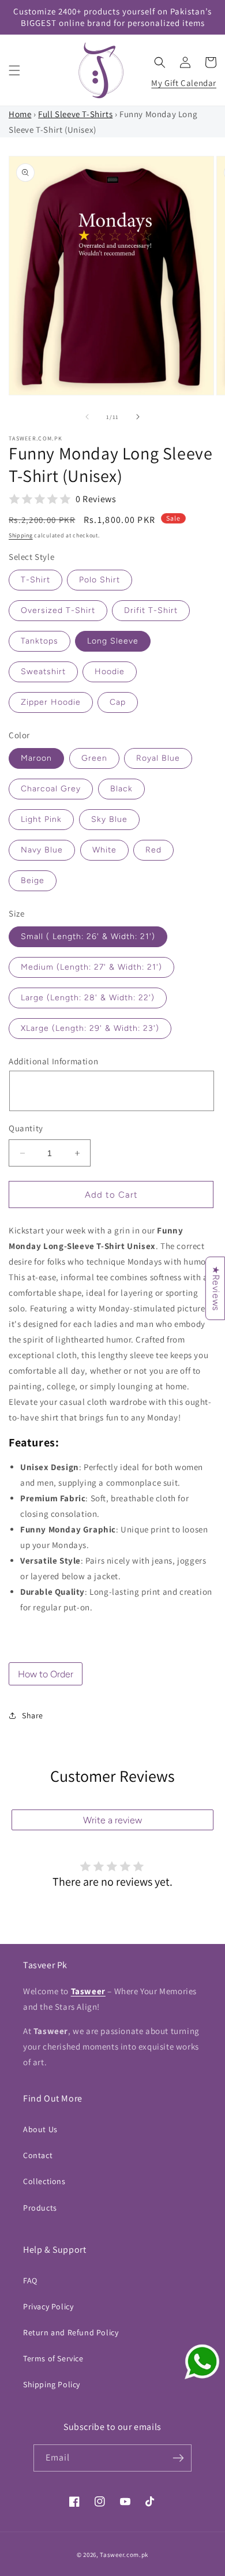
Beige (33, 881)
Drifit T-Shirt (151, 610)
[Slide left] (87, 417)
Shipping (21, 535)
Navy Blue (42, 850)
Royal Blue (158, 758)
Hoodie (110, 672)
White (104, 850)
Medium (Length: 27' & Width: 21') (91, 967)
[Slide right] (138, 417)
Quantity (26, 1128)
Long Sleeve (113, 641)
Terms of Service (53, 2358)
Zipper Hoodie (51, 702)
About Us (40, 2129)
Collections (44, 2181)
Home (20, 114)
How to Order (46, 1674)
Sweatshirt (43, 672)
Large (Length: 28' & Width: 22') (88, 998)
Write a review (112, 1820)
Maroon (36, 758)
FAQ (30, 2280)
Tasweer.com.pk (124, 2555)
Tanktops (40, 641)
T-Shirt (35, 580)
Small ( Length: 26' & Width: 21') (88, 936)
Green (94, 758)
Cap (118, 702)
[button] (14, 70)
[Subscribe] (178, 2458)
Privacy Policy (48, 2306)
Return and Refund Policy (71, 2332)
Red (153, 850)
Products (40, 2208)
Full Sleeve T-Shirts (75, 114)
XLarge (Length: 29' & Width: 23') (90, 1028)
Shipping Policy (52, 2384)
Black (121, 789)
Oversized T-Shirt (58, 610)
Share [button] (33, 1715)
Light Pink (41, 819)
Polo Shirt (100, 580)
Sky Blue (109, 819)
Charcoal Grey (51, 789)
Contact (38, 2155)
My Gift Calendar (184, 83)
